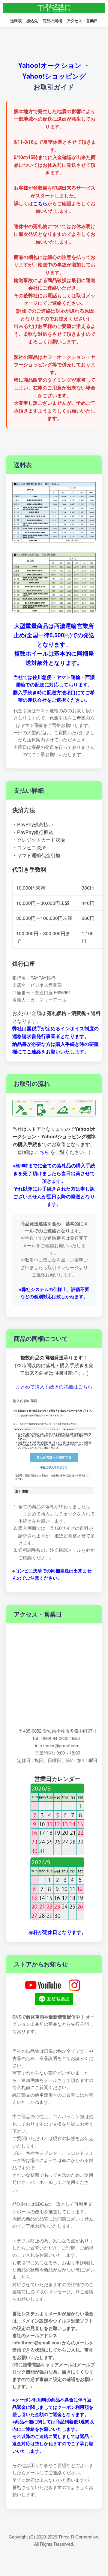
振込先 (32, 21)
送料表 (16, 21)
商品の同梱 (52, 21)
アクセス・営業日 (82, 21)
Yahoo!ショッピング (54, 76)
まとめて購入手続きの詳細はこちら (54, 1387)
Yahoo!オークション (50, 65)
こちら (40, 203)
